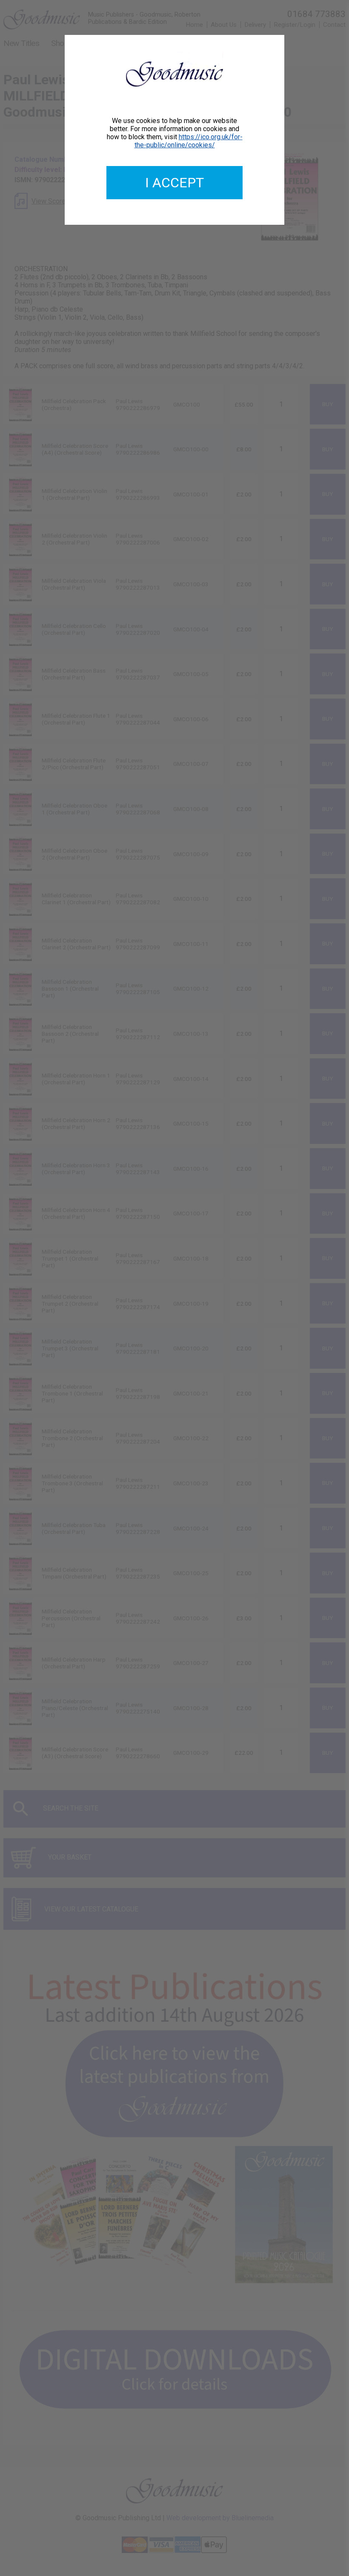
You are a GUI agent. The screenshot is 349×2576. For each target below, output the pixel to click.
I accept (174, 183)
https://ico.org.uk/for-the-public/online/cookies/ (189, 141)
